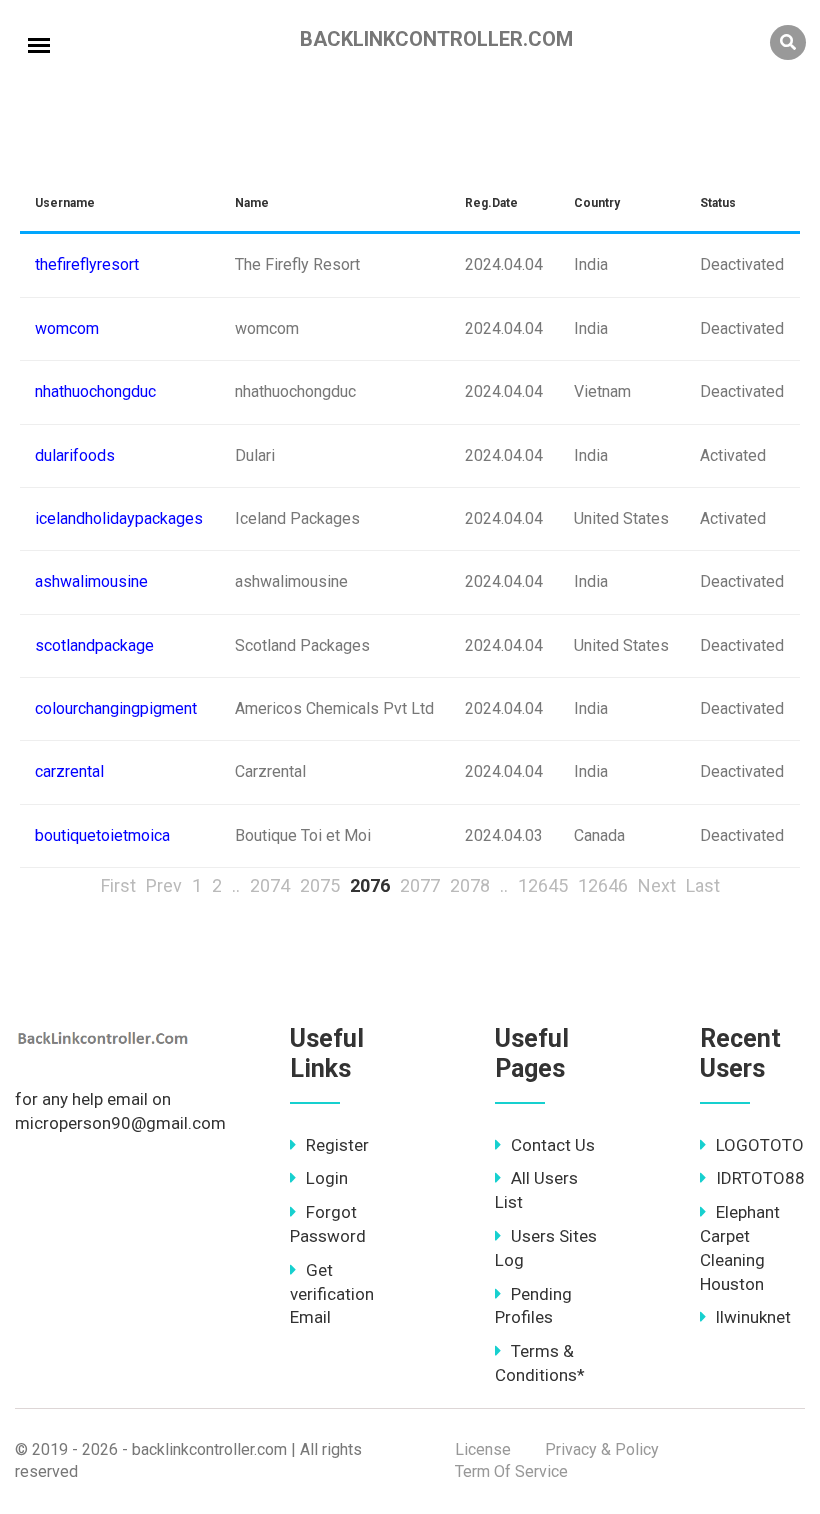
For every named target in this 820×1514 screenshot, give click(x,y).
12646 (603, 885)
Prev (164, 885)
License (483, 1449)
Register (337, 1145)
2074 (270, 885)
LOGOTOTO (760, 1145)
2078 (470, 885)
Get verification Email (332, 1294)
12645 (543, 885)
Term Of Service (511, 1471)
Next (657, 885)
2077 (420, 885)
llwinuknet (753, 1317)
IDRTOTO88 (760, 1178)
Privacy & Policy (602, 1449)
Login (327, 1178)
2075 (320, 885)
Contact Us (553, 1145)
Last (703, 885)
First (118, 885)
